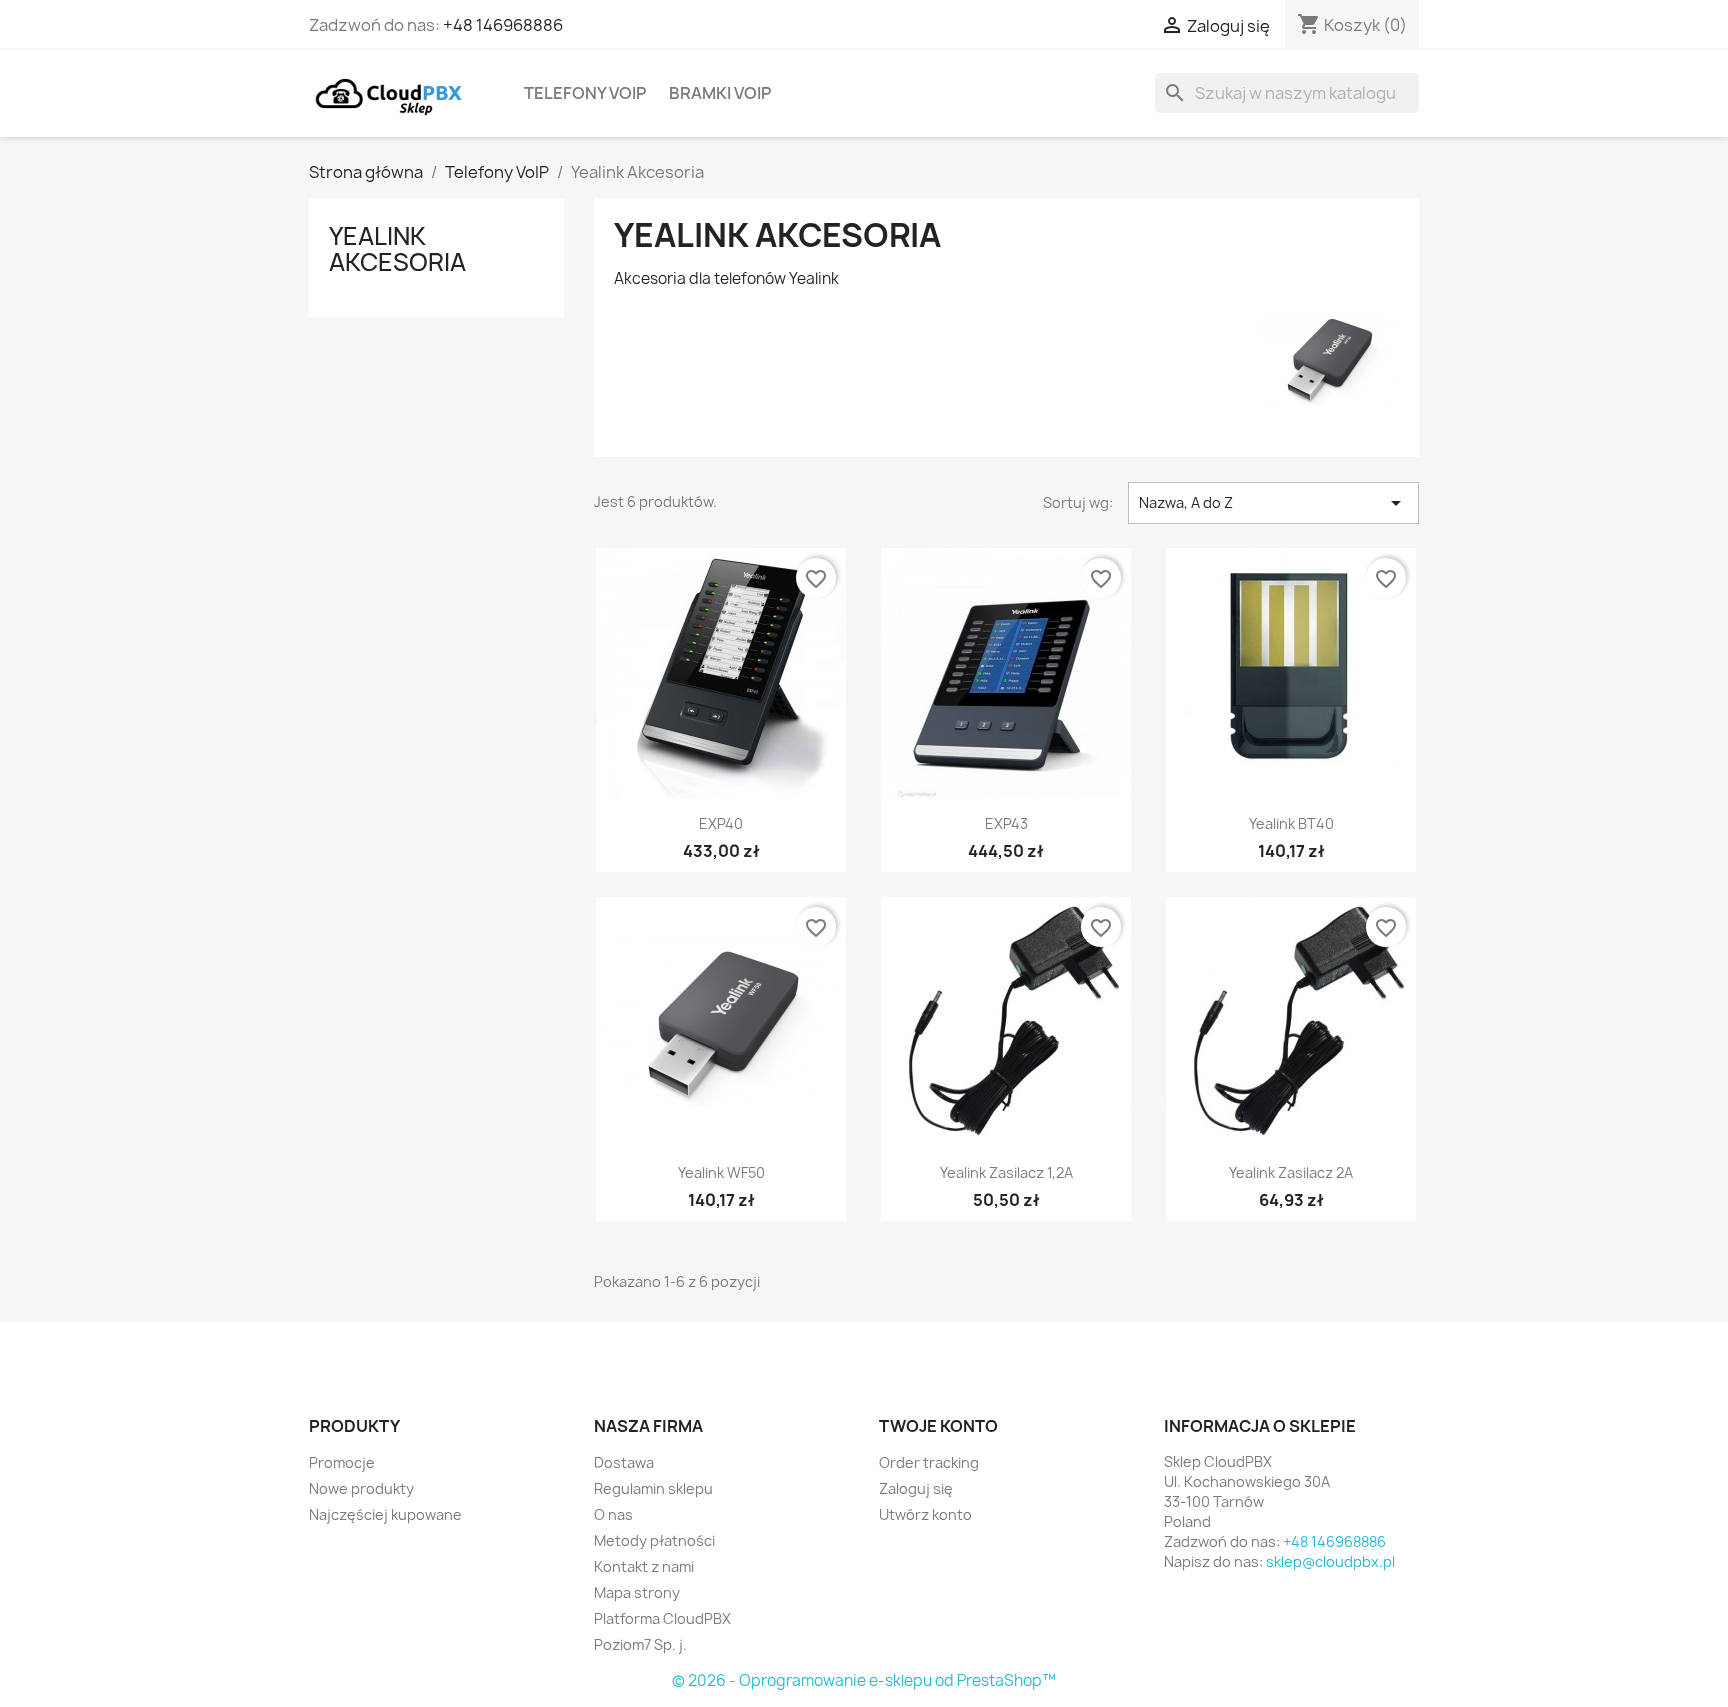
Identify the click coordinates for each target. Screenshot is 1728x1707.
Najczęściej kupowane (385, 1514)
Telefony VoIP (585, 93)
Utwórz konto (925, 1514)
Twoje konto (938, 1426)
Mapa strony (637, 1592)
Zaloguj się (916, 1488)
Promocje (342, 1462)
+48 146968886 (503, 25)
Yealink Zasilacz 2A (1291, 1172)
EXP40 (721, 823)
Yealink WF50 (721, 1172)
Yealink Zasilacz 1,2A (1006, 1172)
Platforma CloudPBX (662, 1618)
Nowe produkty (361, 1488)
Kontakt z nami (644, 1566)
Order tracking (929, 1462)
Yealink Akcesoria (397, 249)
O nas (613, 1514)
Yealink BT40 (1291, 823)
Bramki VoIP (720, 93)
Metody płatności (654, 1540)
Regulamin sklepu (653, 1488)
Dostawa (624, 1462)
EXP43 (1006, 823)
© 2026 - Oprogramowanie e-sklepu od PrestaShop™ (864, 1680)
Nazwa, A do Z (1273, 503)
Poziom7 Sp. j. (640, 1644)
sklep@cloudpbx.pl (1330, 1561)
